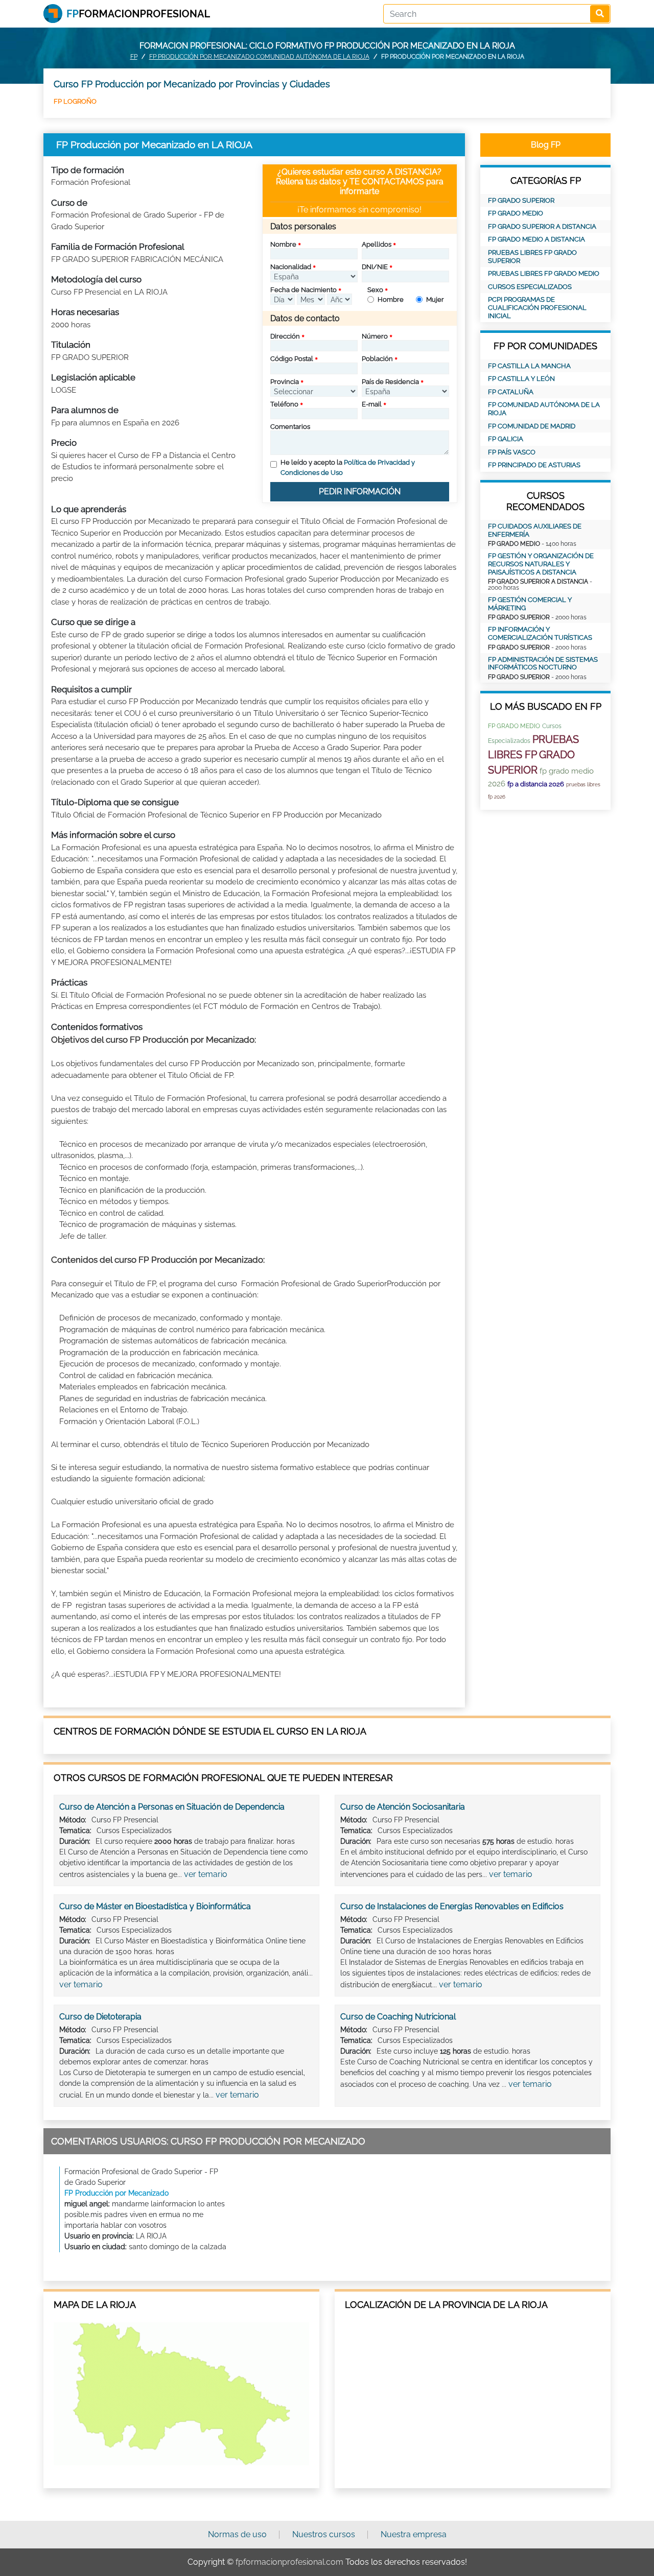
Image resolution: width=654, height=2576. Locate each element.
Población (377, 359)
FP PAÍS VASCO (512, 452)
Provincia (285, 382)
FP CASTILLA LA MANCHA (529, 366)
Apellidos (377, 244)
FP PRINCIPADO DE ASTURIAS (534, 465)
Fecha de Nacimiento (303, 290)
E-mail (372, 404)
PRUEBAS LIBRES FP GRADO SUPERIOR (532, 257)
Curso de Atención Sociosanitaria (403, 1807)
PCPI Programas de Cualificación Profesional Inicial (537, 307)
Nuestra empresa (414, 2534)
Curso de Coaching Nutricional (398, 2017)
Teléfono (284, 404)
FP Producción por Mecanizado (116, 2193)
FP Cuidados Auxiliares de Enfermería (535, 530)
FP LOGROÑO (75, 101)
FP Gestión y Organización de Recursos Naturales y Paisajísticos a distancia (541, 564)
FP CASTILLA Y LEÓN (521, 379)
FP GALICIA (506, 439)
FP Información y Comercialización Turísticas (540, 633)
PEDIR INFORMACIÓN (360, 491)
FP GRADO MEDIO (516, 213)
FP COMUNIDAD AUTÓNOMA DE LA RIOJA (544, 409)
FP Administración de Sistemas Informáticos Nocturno (543, 664)
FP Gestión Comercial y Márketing (530, 604)
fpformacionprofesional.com (289, 2562)
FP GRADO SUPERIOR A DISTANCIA (542, 226)
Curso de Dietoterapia (100, 2017)
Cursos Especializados (530, 287)
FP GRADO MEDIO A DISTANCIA (536, 239)
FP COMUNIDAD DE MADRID (532, 426)
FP (134, 57)
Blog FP (546, 145)
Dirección (285, 336)
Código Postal (292, 359)
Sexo (375, 290)
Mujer (435, 299)
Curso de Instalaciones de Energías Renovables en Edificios (452, 1906)
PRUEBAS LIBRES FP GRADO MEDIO (544, 273)
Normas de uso (237, 2534)
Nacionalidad (291, 267)
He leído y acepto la (348, 467)
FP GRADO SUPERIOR (521, 200)
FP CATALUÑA (511, 392)
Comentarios (290, 427)
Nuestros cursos (324, 2534)
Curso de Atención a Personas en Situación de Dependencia (172, 1807)
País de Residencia (390, 382)
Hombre (391, 299)
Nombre (283, 244)
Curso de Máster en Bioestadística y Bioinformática (155, 1906)
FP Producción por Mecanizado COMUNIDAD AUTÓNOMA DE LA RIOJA (259, 57)
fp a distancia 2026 (536, 784)
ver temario (206, 1874)
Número (375, 336)
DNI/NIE (375, 267)
